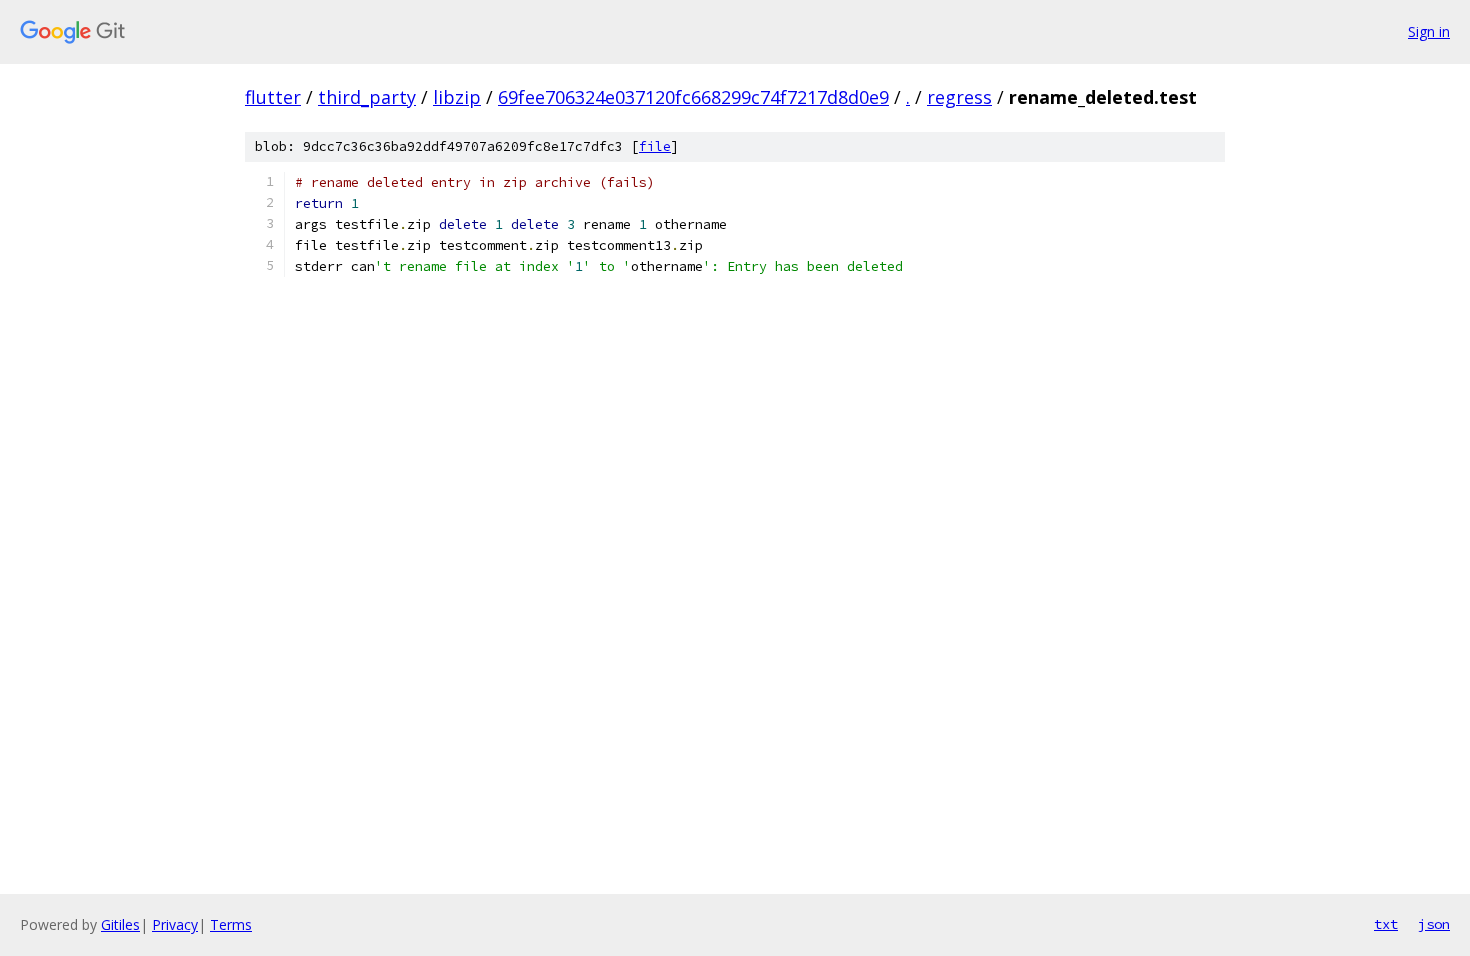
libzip (457, 97)
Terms (231, 924)
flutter (273, 97)
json (1434, 924)
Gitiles (120, 924)
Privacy (175, 924)
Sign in (1429, 31)
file (655, 146)
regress (959, 97)
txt (1386, 924)
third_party (367, 97)
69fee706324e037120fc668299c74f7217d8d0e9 (693, 97)
